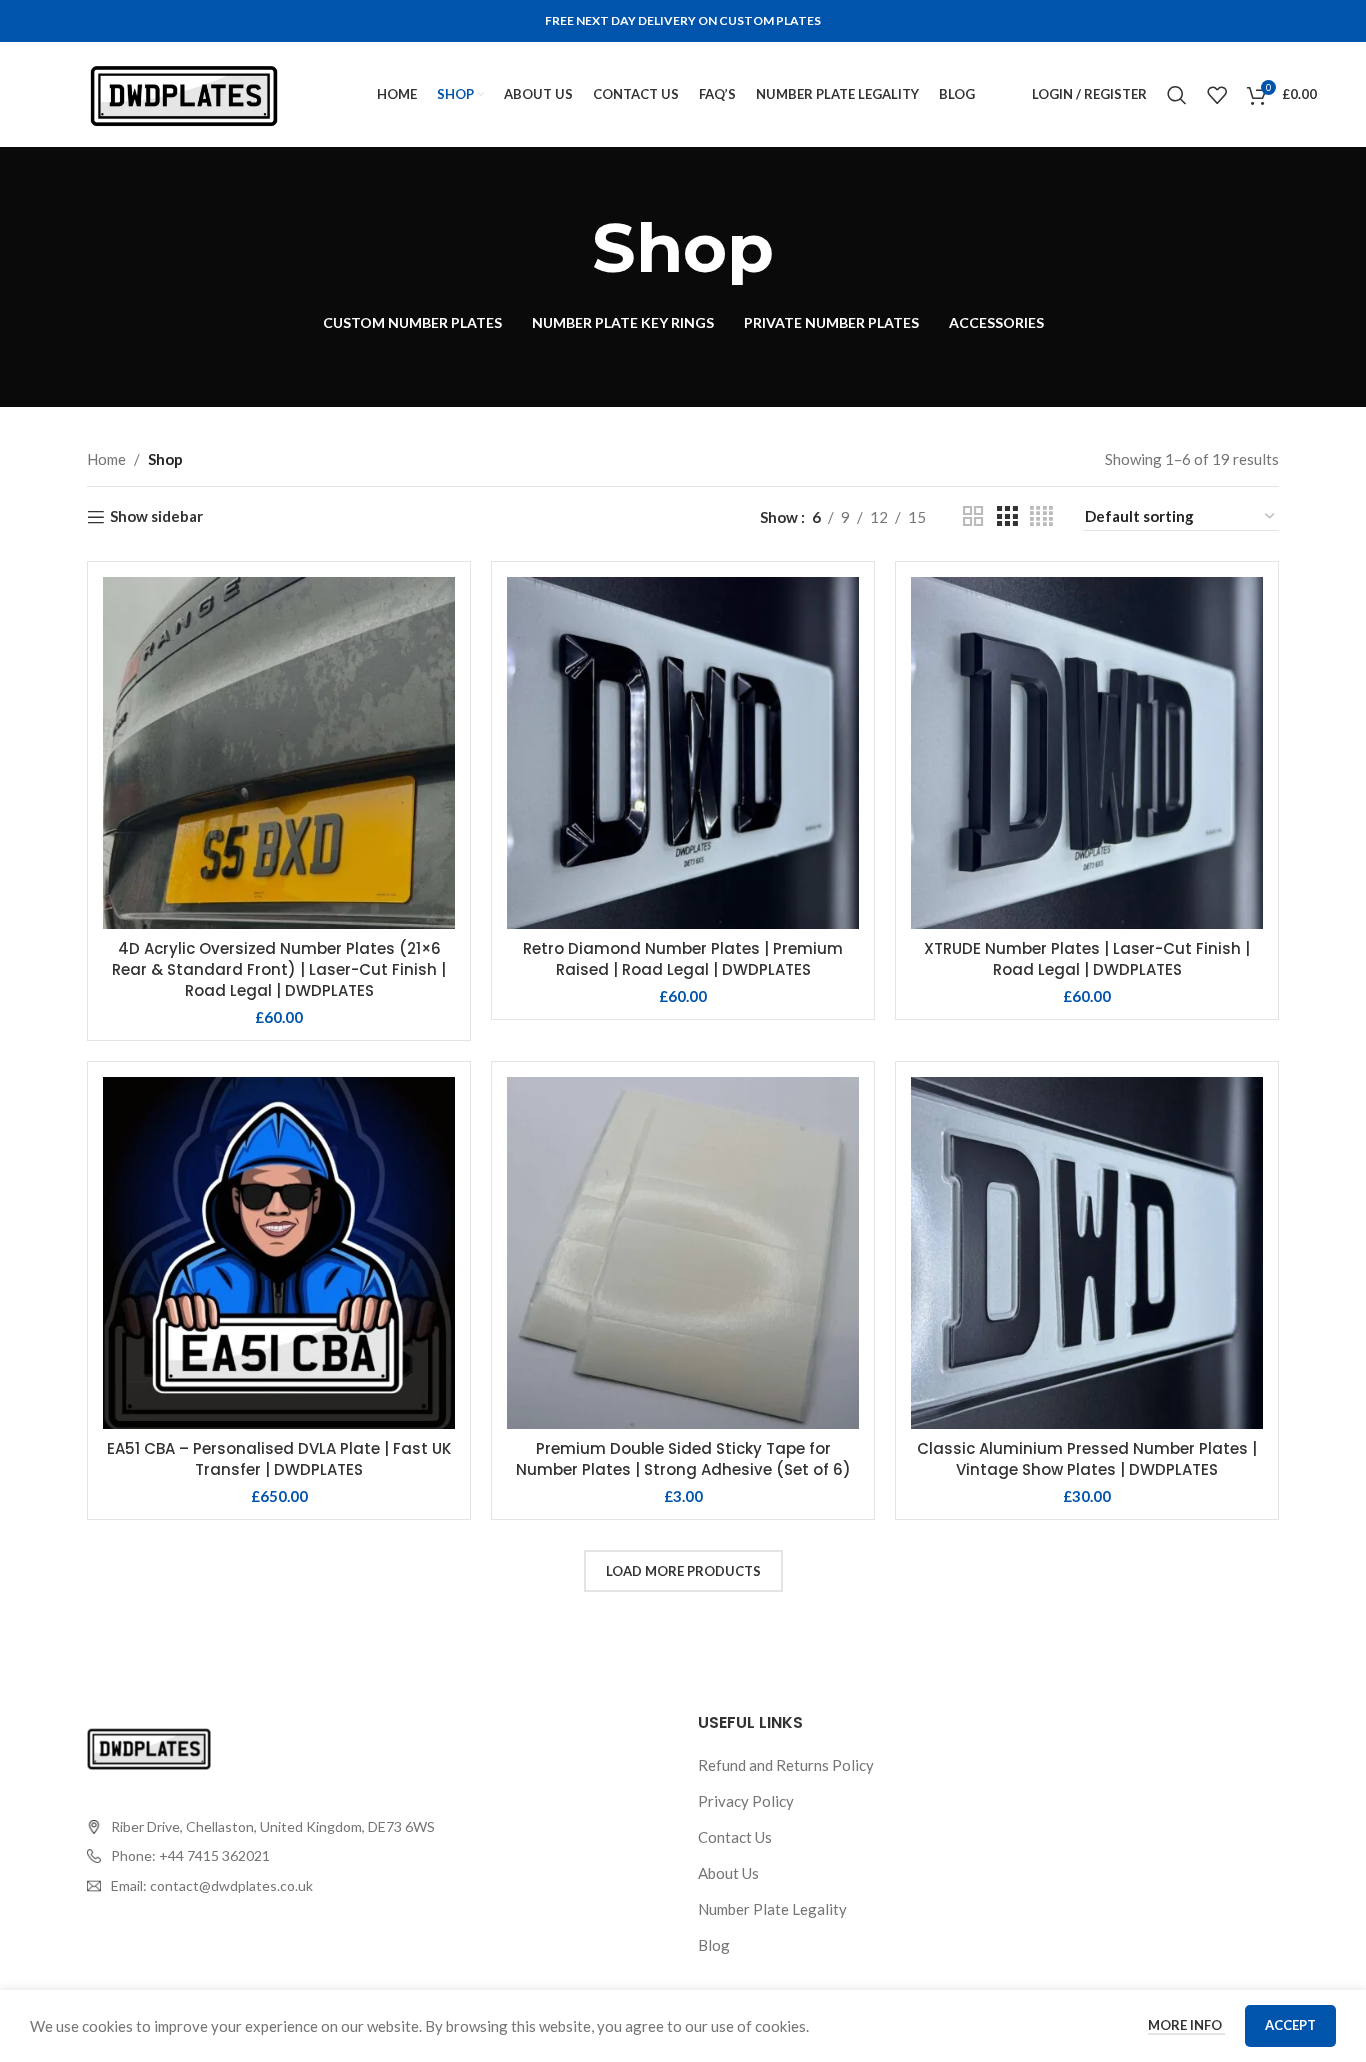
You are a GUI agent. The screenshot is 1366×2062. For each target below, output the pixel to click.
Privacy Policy (746, 1801)
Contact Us (735, 1837)
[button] (279, 1271)
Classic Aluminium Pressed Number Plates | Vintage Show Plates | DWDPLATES (1087, 1459)
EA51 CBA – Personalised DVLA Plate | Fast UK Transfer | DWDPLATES (279, 1459)
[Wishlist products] (1217, 95)
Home (106, 459)
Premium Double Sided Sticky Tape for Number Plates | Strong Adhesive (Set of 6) (683, 1459)
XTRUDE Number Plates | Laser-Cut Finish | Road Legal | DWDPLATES (1087, 959)
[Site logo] (184, 92)
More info (1186, 2025)
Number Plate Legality (772, 1909)
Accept (1290, 2025)
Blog (714, 1945)
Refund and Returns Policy (786, 1765)
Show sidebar (156, 517)
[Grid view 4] (1041, 516)
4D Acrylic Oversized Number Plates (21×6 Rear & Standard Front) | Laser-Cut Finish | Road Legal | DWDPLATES (279, 969)
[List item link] (261, 1856)
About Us (728, 1873)
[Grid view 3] (1007, 516)
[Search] (1177, 95)
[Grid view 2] (973, 516)
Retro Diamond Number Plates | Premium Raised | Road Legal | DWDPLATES (683, 959)
